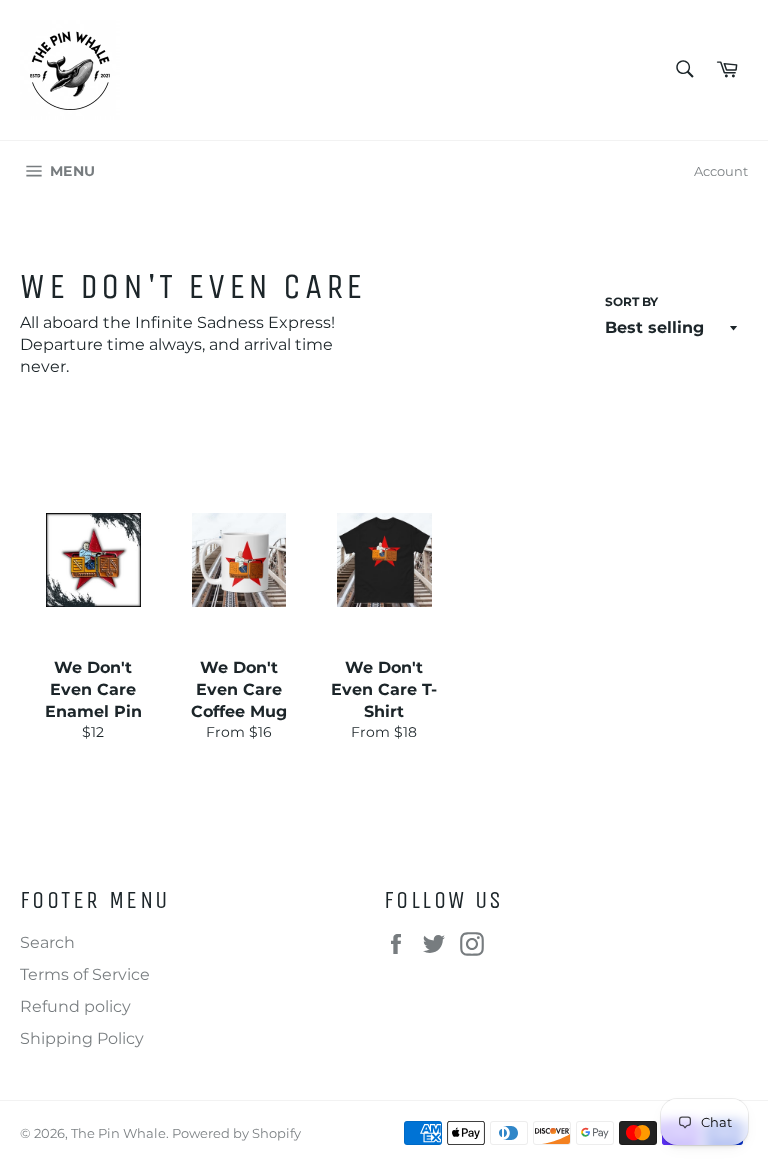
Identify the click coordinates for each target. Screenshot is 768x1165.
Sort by (631, 301)
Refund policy (75, 1006)
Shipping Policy (82, 1038)
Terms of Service (85, 974)
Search (47, 942)
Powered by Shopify (236, 1133)
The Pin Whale (118, 1133)
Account (721, 171)
